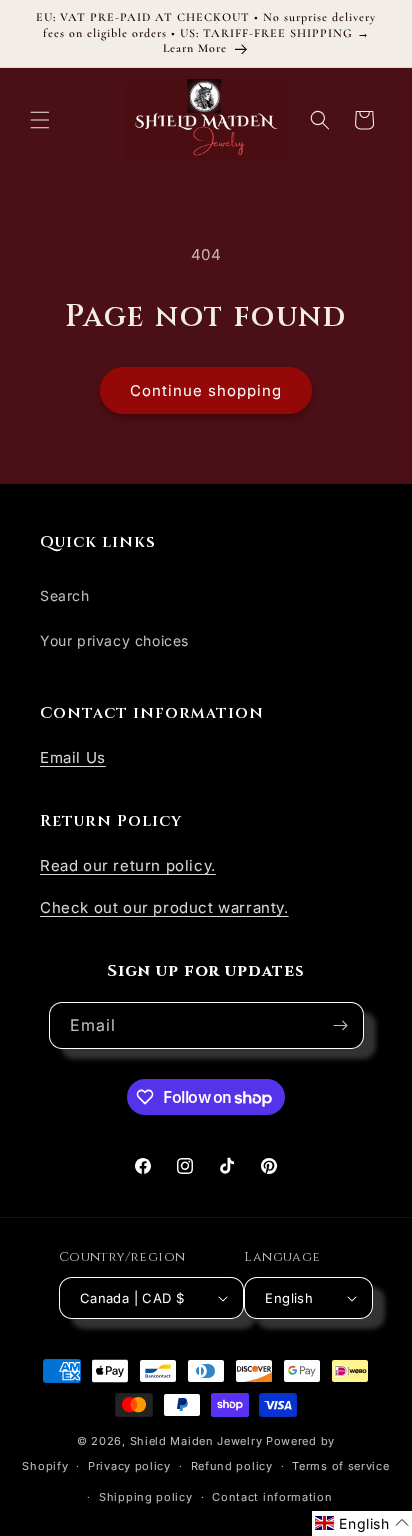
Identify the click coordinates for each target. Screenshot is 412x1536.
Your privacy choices (114, 640)
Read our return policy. (128, 865)
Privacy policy (129, 1466)
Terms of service (340, 1466)
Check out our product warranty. (164, 907)
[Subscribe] (341, 1025)
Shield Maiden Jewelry (196, 1441)
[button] (40, 120)
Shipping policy (146, 1497)
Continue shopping (206, 390)
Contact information (272, 1497)
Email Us (73, 757)
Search (65, 595)
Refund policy (232, 1466)
